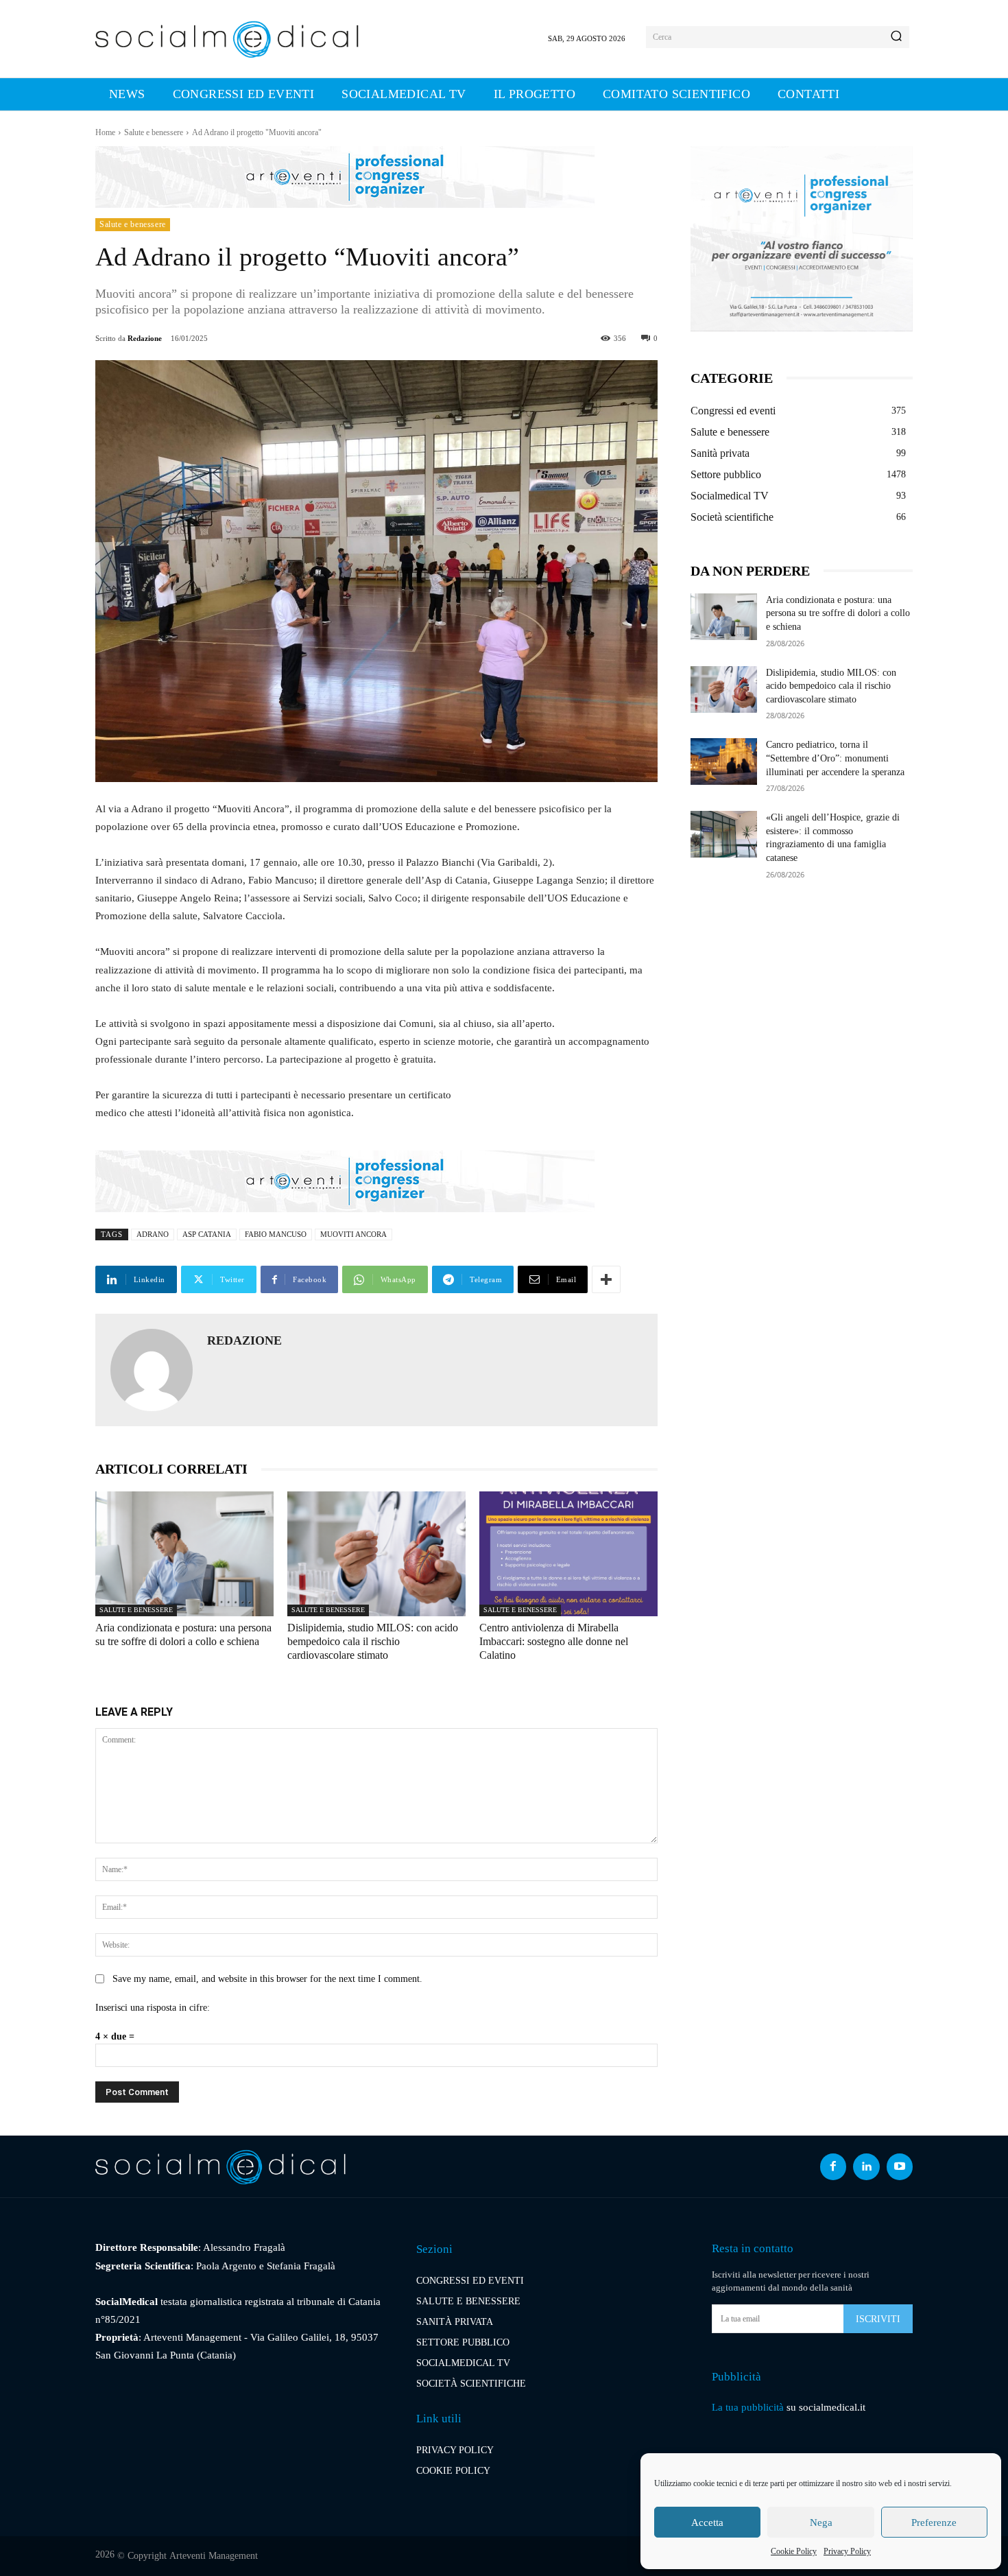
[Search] (896, 37)
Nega (821, 2522)
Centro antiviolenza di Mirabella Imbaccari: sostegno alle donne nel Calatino (554, 1641)
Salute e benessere (154, 132)
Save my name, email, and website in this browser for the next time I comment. (267, 1979)
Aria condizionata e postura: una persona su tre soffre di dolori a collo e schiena (838, 613)
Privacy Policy (847, 2551)
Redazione (145, 338)
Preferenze (934, 2522)
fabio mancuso (276, 1234)
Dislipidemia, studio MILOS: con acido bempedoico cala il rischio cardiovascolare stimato (373, 1641)
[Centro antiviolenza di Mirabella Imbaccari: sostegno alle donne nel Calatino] (568, 1554)
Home (105, 132)
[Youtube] (900, 2166)
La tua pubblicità (748, 2407)
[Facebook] (833, 2166)
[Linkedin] (866, 2166)
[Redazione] (152, 1370)
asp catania (207, 1234)
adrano (153, 1234)
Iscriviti (878, 2319)
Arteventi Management (214, 2556)
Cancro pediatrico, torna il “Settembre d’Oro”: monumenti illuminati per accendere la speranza (835, 758)
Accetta (707, 2522)
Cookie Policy (794, 2551)
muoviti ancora (353, 1234)
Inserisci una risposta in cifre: (153, 2008)
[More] (606, 1279)
